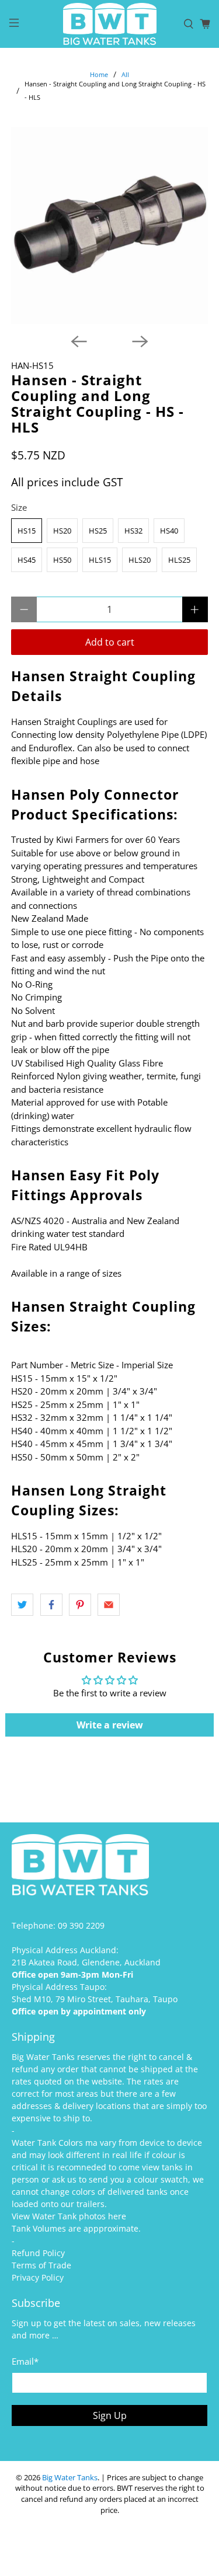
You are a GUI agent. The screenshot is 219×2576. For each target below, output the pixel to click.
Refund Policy (38, 2253)
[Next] (140, 341)
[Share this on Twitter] (22, 1605)
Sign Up (110, 2415)
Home (99, 74)
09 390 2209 (81, 1925)
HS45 (27, 560)
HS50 (62, 560)
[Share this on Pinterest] (80, 1605)
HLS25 (179, 560)
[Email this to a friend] (109, 1605)
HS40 (169, 531)
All (125, 74)
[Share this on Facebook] (51, 1605)
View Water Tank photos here (69, 2216)
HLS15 (100, 560)
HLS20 (140, 560)
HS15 (27, 531)
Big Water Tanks (70, 2478)
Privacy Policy (38, 2277)
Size (19, 507)
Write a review (110, 1725)
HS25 (98, 531)
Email (25, 2361)
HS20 (62, 531)
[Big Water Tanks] (110, 24)
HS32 (133, 531)
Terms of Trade (41, 2265)
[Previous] (79, 341)
